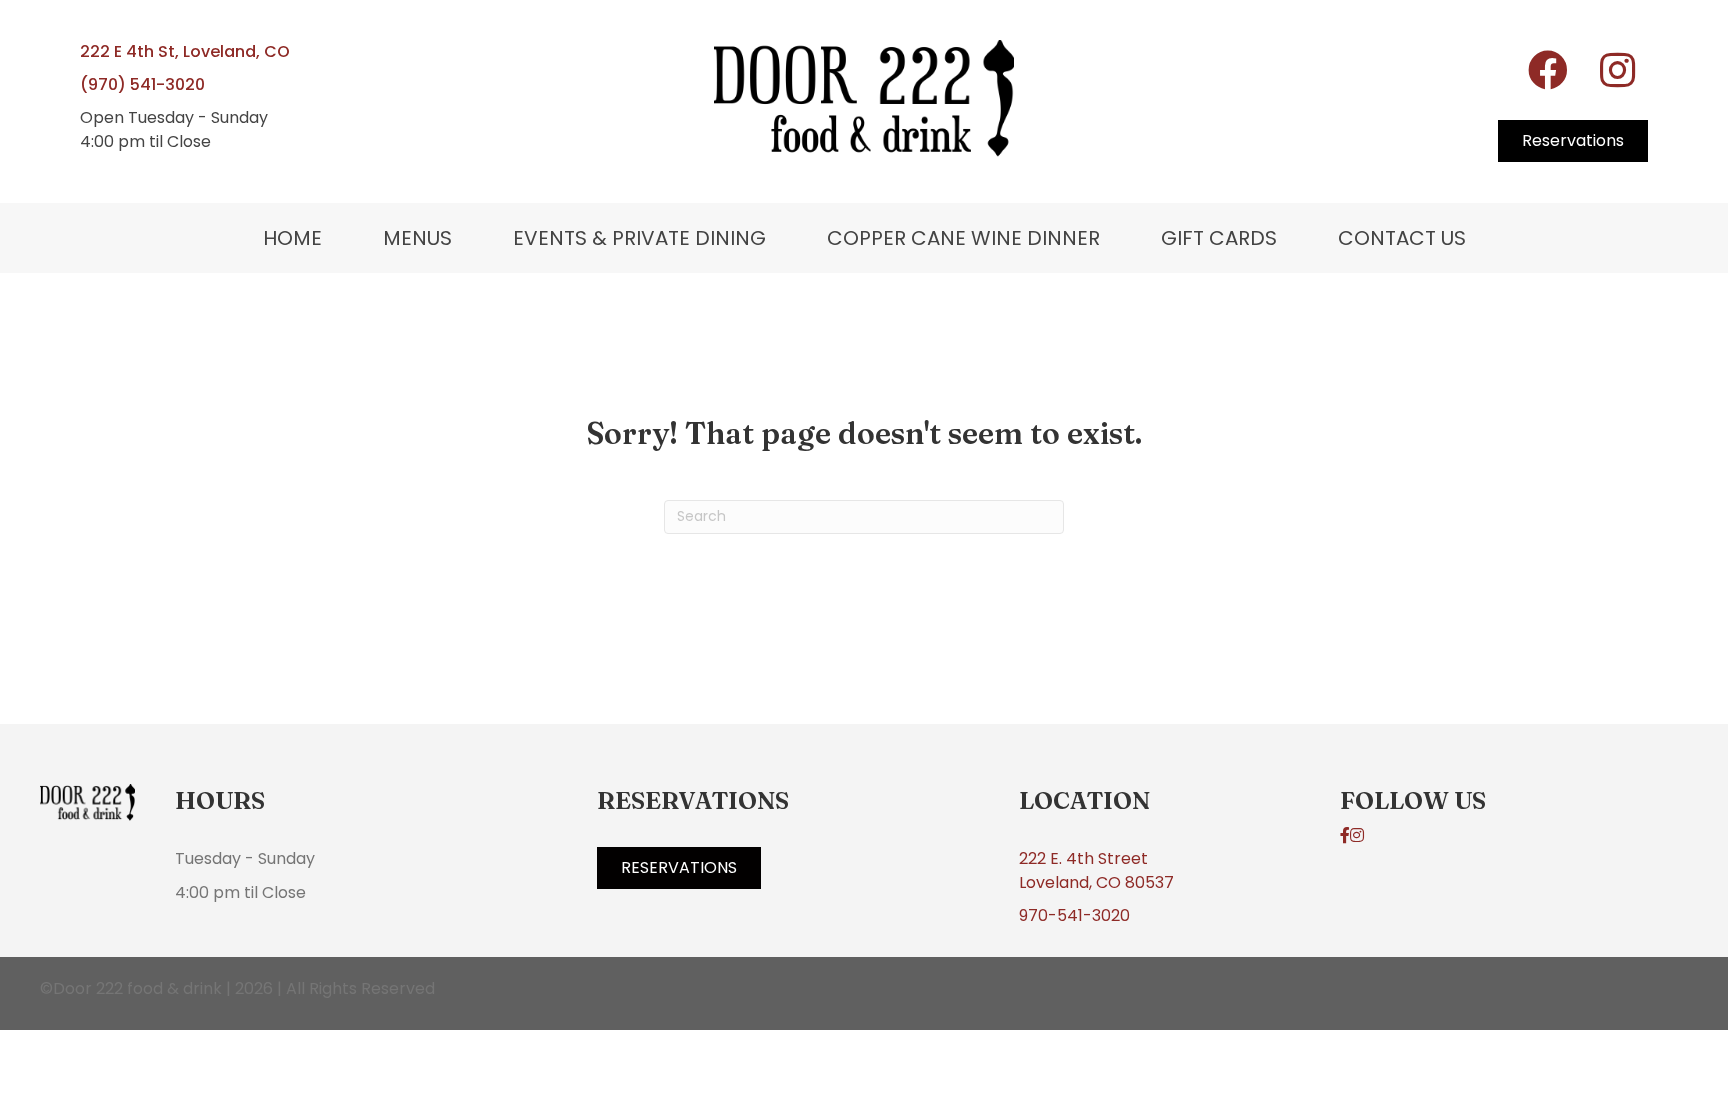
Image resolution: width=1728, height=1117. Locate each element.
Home (292, 238)
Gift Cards (1219, 238)
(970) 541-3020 (142, 84)
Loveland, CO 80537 (1096, 882)
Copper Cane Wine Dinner (963, 238)
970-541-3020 (1074, 915)
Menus (417, 238)
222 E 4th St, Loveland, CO (185, 51)
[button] (1548, 70)
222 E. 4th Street (1083, 858)
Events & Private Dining (639, 238)
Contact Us (1402, 238)
